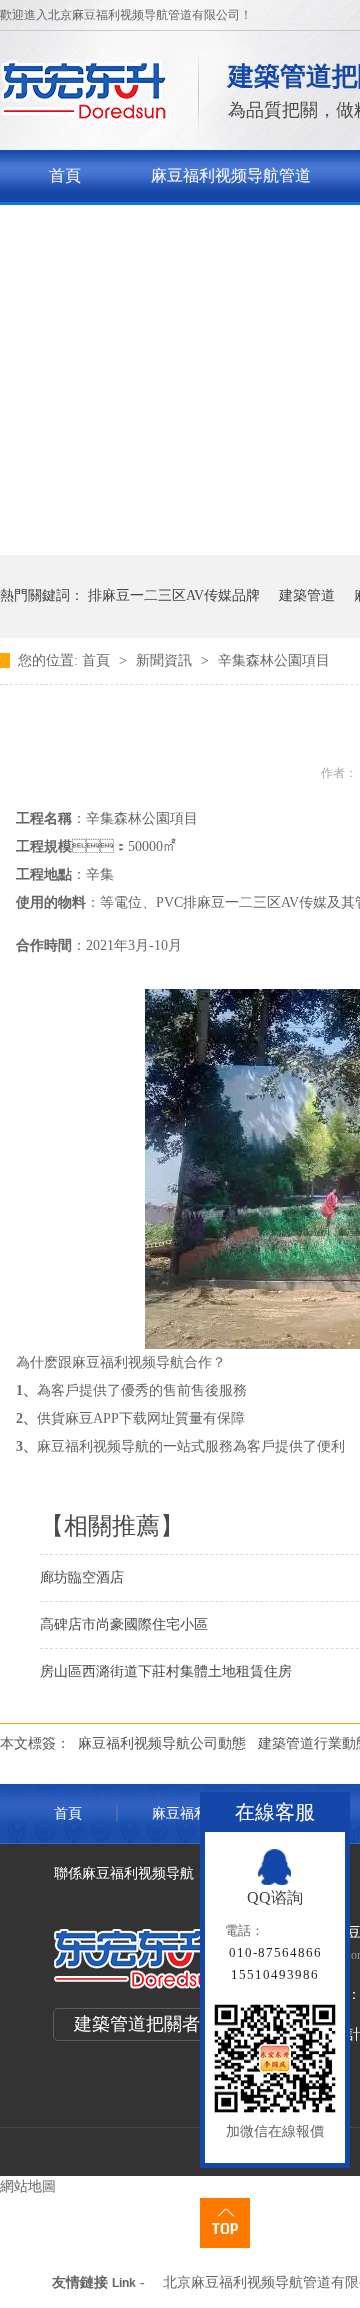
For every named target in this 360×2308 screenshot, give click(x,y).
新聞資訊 (166, 660)
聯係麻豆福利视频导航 (124, 1873)
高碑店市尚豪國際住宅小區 (124, 1624)
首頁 (65, 175)
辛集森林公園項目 (274, 660)
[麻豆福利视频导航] (84, 115)
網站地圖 (28, 2186)
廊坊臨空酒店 (82, 1577)
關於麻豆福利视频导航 (129, 227)
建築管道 (307, 595)
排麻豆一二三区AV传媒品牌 (174, 595)
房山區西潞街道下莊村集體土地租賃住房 (166, 1671)
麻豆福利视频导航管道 (231, 175)
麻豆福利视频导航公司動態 (162, 1743)
